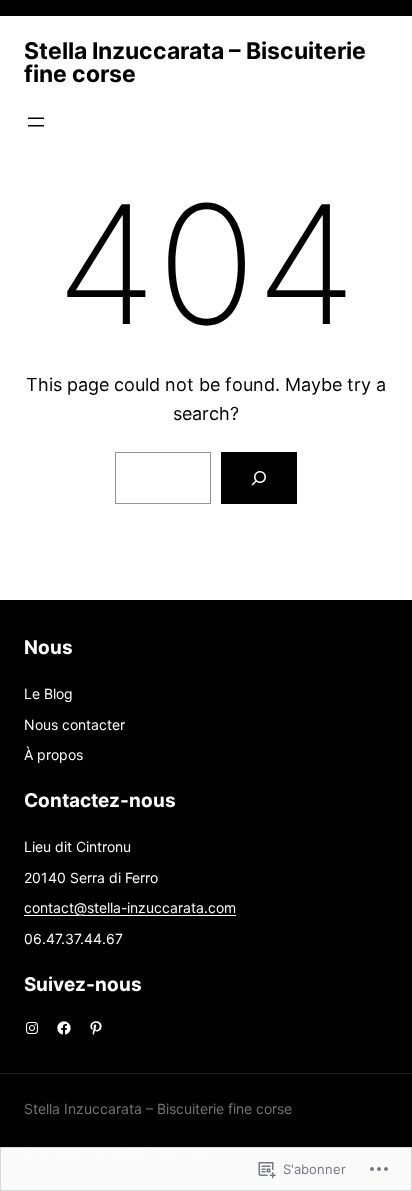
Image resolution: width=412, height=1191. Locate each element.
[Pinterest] (96, 1028)
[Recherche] (259, 478)
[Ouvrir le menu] (36, 122)
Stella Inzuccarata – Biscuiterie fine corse (195, 62)
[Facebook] (64, 1028)
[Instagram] (32, 1028)
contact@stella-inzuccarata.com (130, 907)
